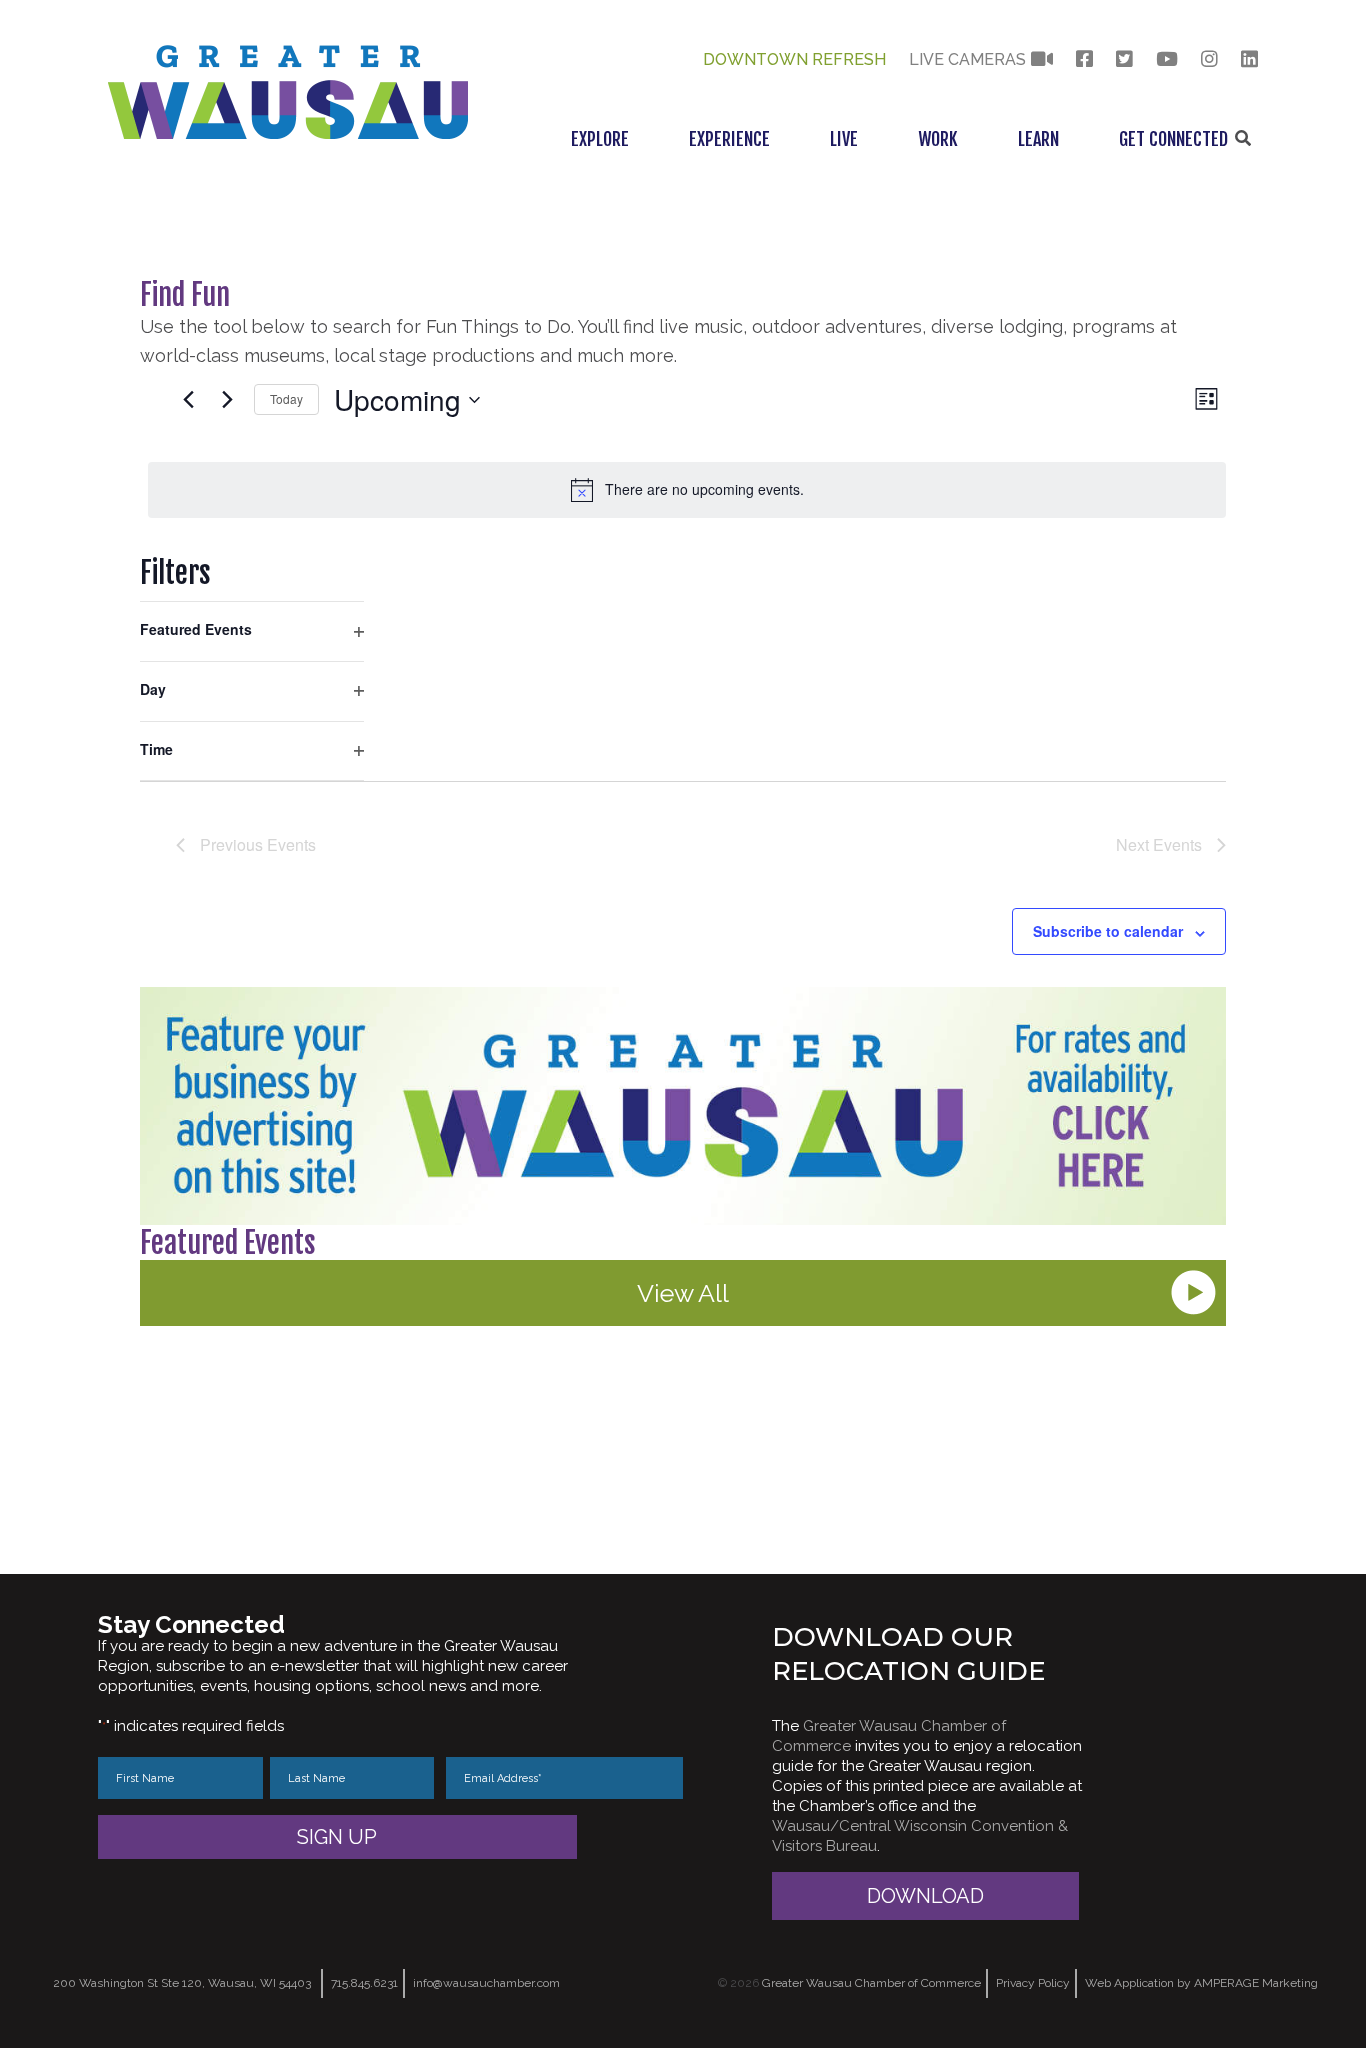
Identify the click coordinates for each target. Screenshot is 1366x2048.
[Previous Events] (188, 400)
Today (286, 398)
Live (844, 139)
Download (925, 1896)
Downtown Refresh (794, 59)
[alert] (687, 490)
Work (938, 139)
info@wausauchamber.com (486, 1983)
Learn (1038, 139)
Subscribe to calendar (1108, 931)
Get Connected (1173, 139)
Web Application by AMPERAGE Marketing (1201, 1983)
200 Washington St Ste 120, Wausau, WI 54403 (182, 1983)
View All (683, 1293)
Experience (729, 139)
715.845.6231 (364, 1983)
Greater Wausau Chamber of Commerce (871, 1983)
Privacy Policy (1033, 1983)
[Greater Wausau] (288, 133)
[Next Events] (227, 400)
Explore (600, 139)
